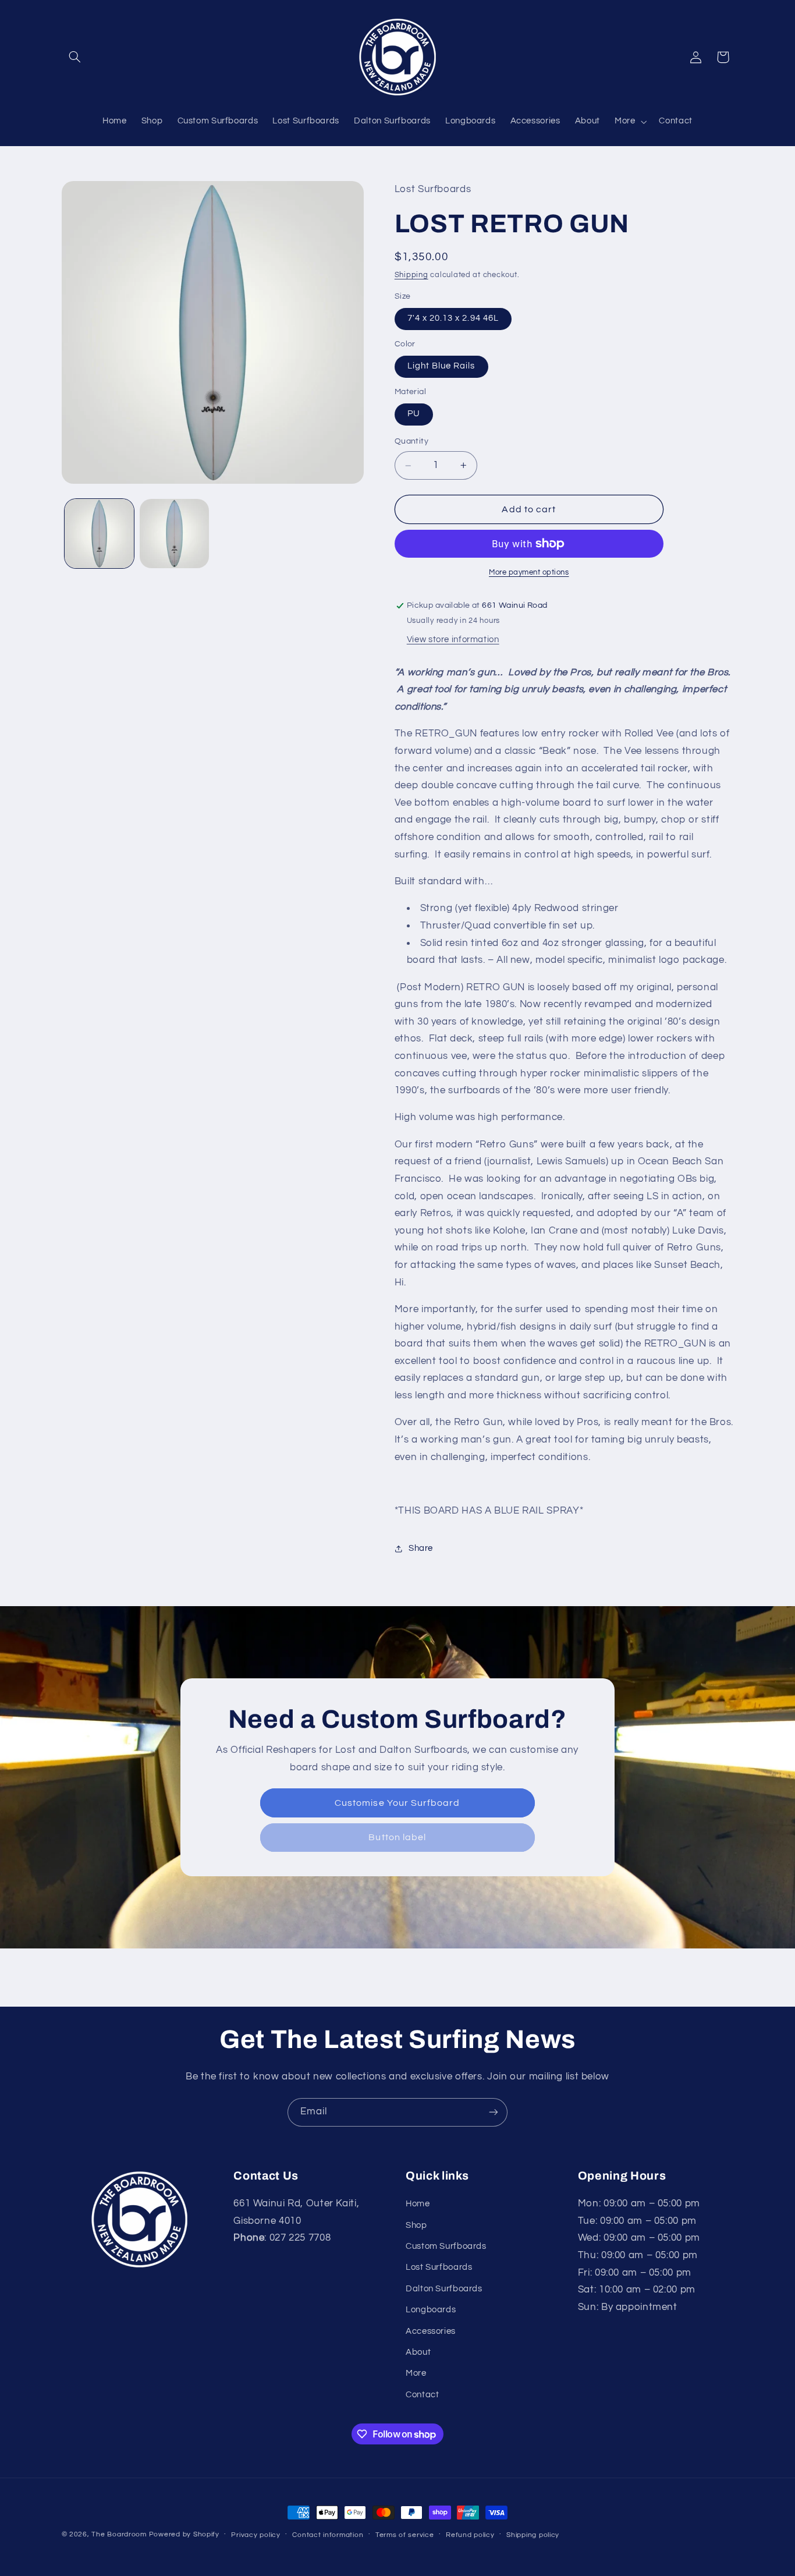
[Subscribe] (494, 2112)
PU (414, 414)
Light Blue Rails (441, 366)
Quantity (411, 442)
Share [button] (421, 1549)
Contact (422, 2395)
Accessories (431, 2331)
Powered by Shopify (184, 2534)
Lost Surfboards (439, 2267)
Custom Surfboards (446, 2246)
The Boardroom (119, 2534)
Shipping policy (533, 2535)
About (418, 2352)
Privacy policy (255, 2535)
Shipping (411, 275)
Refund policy (470, 2535)
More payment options (529, 573)
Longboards (431, 2310)
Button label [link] (398, 1838)
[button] (75, 57)
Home (418, 2204)
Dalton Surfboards (444, 2289)
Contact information (328, 2535)
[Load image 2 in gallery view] (174, 534)
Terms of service (405, 2535)
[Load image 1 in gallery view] (99, 534)
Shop (416, 2225)
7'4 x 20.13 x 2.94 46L (453, 319)
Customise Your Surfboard (397, 1803)
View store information (453, 639)
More (416, 2373)
